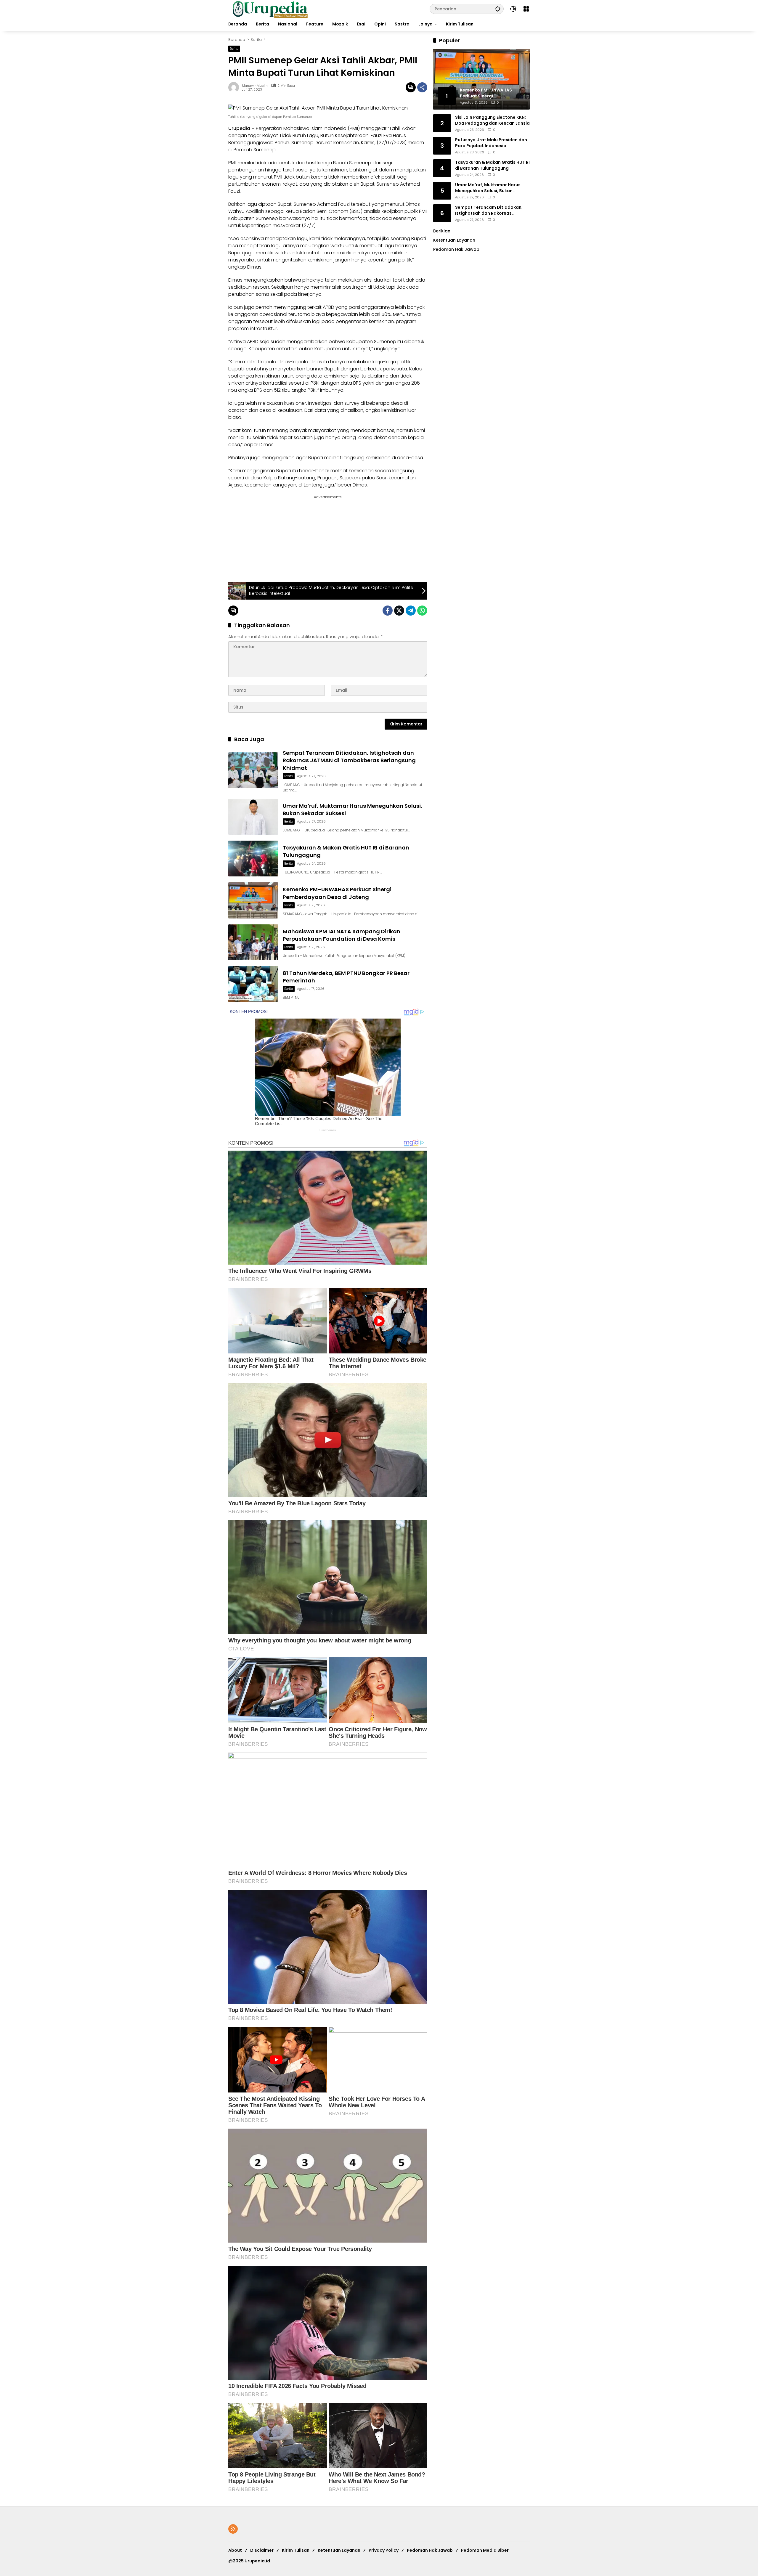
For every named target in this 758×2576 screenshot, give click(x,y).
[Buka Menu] (526, 9)
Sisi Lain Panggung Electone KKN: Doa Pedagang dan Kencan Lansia (492, 120)
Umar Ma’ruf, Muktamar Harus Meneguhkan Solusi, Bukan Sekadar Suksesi (488, 188)
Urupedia (239, 128)
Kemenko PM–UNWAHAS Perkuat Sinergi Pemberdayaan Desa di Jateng (337, 893)
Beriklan (442, 231)
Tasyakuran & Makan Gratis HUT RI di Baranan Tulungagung (492, 165)
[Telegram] (411, 611)
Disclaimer (262, 2550)
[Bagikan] (422, 87)
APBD (329, 307)
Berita (234, 49)
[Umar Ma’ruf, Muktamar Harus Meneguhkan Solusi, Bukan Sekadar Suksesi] (253, 817)
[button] (498, 9)
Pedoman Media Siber (485, 2550)
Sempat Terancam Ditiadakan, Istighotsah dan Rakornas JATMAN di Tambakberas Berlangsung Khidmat (349, 760)
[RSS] (233, 2529)
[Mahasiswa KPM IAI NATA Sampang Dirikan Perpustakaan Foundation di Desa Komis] (253, 942)
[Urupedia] (270, 9)
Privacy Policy (384, 2550)
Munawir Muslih (255, 86)
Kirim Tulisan (296, 2550)
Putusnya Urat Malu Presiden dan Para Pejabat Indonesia (491, 143)
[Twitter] (399, 611)
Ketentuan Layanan (454, 240)
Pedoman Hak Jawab (430, 2550)
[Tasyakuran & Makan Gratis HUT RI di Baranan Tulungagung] (253, 859)
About (235, 2550)
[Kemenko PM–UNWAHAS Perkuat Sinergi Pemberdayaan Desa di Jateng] (253, 900)
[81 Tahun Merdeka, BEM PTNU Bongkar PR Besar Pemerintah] (253, 984)
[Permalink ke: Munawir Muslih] (235, 87)
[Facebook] (388, 611)
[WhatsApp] (422, 611)
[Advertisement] (274, 537)
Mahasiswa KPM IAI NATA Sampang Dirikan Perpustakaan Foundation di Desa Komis (342, 935)
